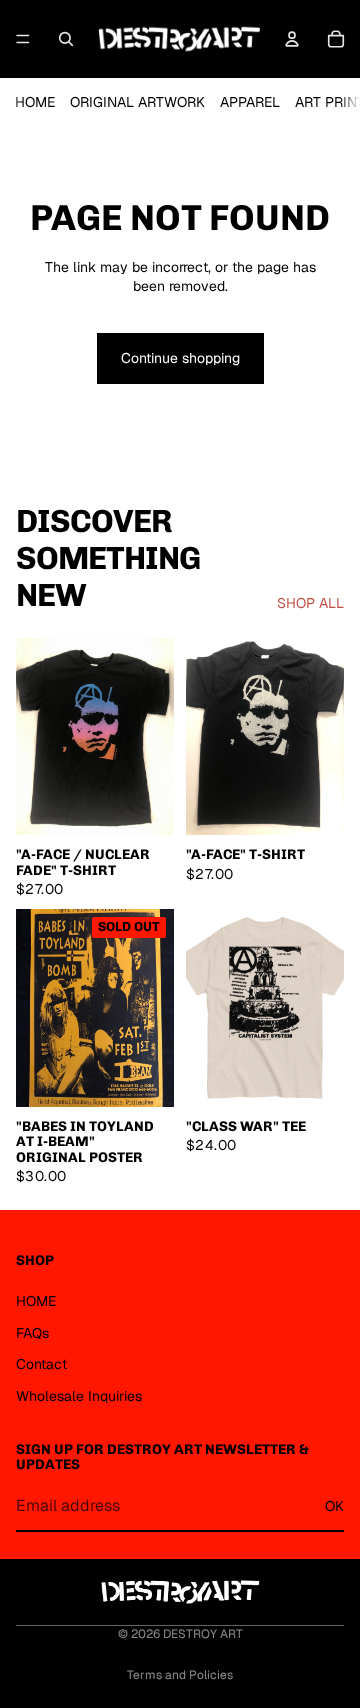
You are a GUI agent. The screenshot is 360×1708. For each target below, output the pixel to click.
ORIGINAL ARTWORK (137, 102)
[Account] (292, 39)
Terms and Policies (180, 1675)
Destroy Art (203, 1634)
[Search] (66, 39)
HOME (35, 102)
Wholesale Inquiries (79, 1396)
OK (334, 1506)
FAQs (32, 1333)
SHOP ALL (310, 603)
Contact (41, 1364)
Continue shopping (180, 358)
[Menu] (23, 39)
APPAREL (250, 102)
